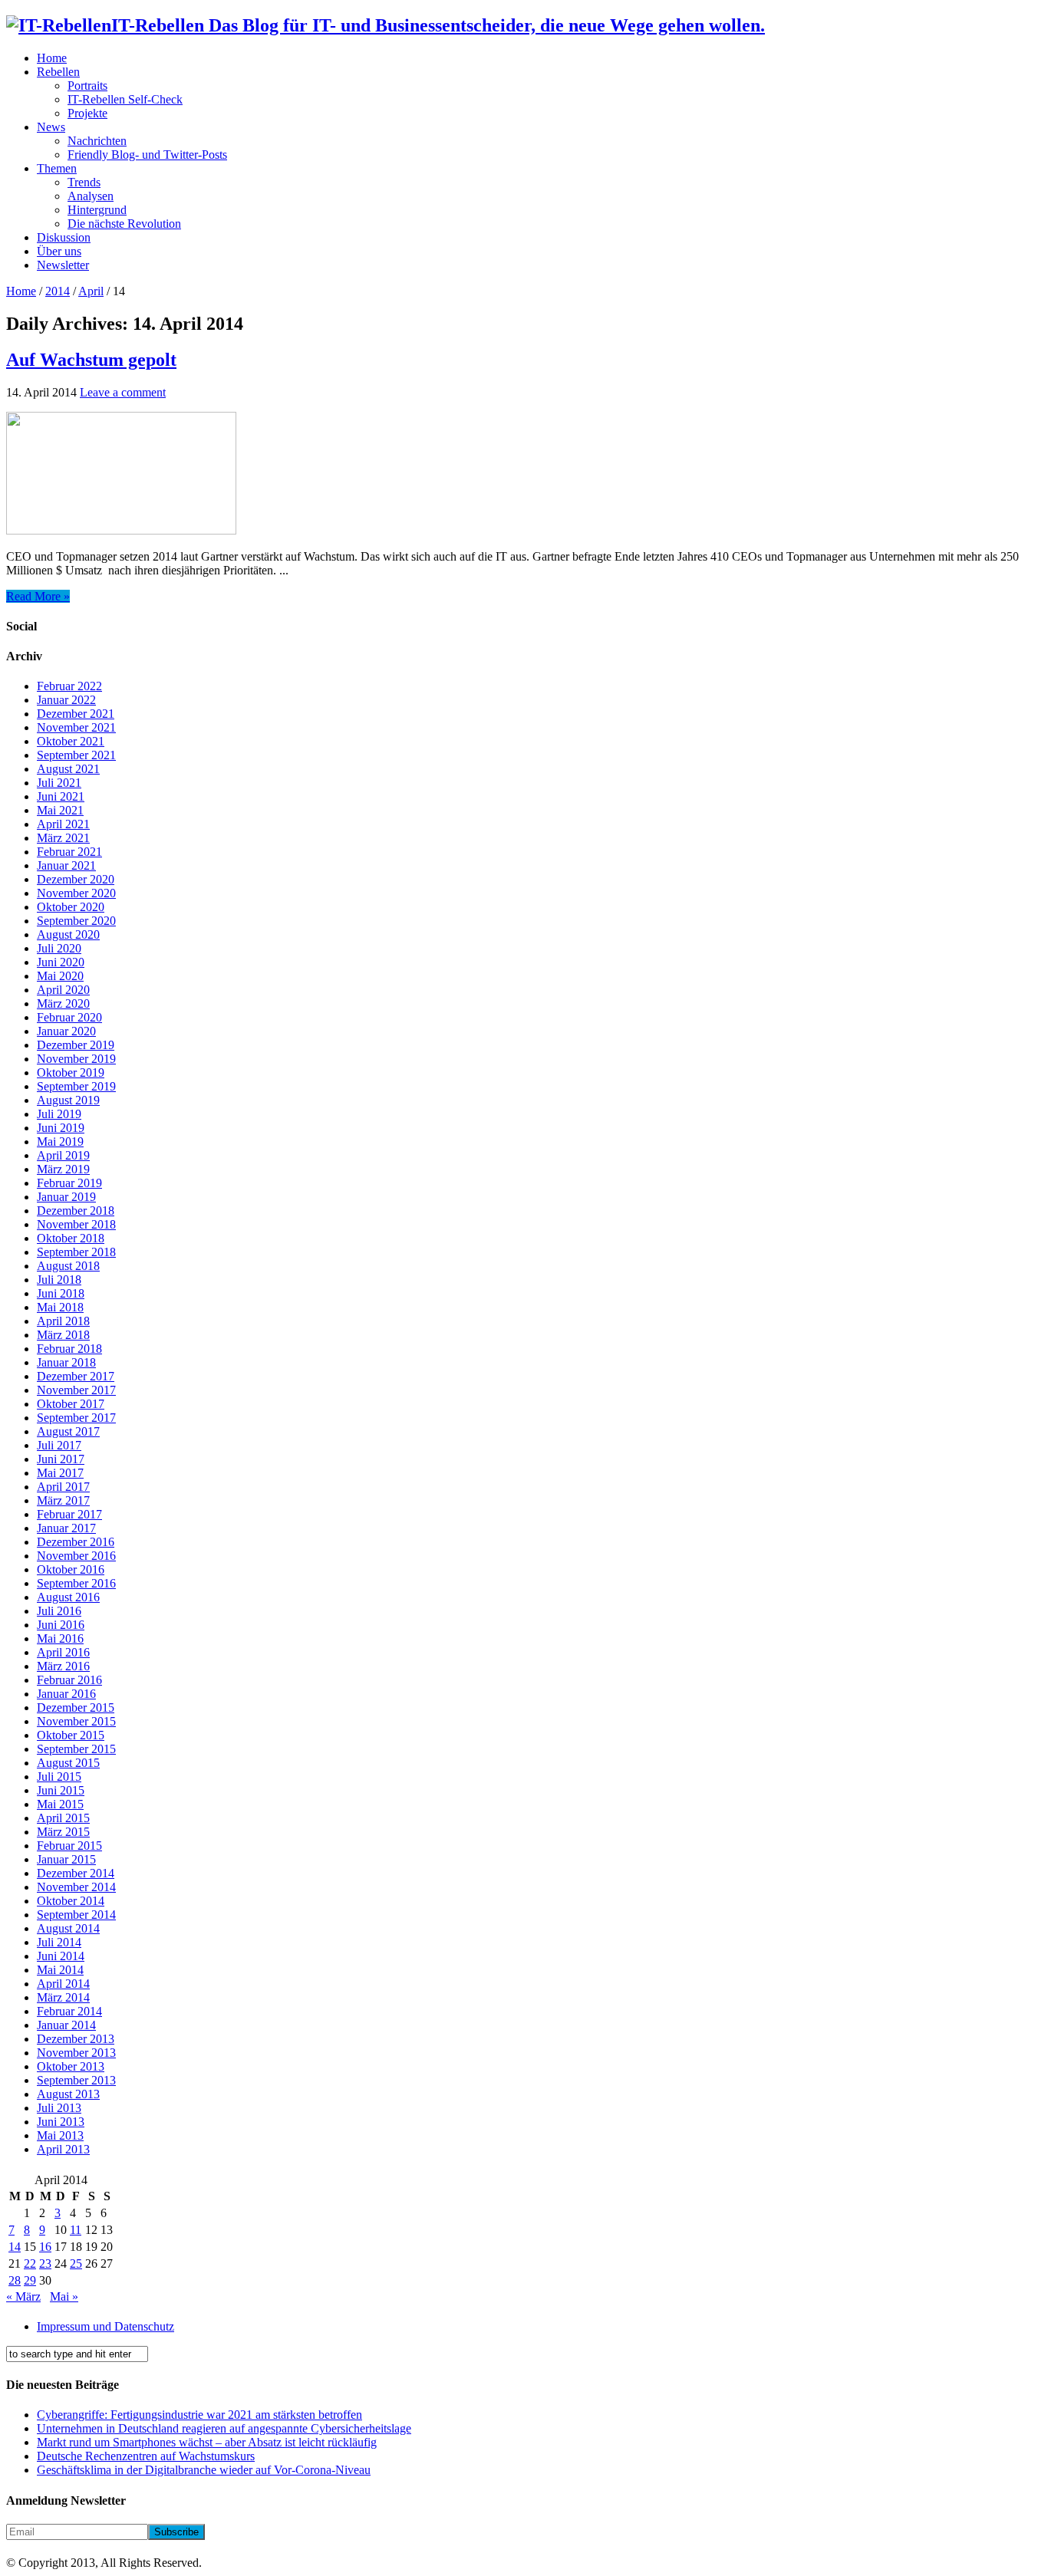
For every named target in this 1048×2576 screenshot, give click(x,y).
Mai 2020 (60, 976)
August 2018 (68, 1266)
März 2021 (63, 838)
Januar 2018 (66, 1362)
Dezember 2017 (76, 1376)
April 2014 (63, 1984)
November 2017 (76, 1390)
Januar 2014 (66, 2025)
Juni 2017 (61, 1459)
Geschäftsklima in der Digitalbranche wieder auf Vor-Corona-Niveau (204, 2470)
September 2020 (76, 921)
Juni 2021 (61, 796)
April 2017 (63, 1487)
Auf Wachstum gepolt (91, 360)
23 (45, 2263)
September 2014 (76, 1915)
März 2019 (63, 1169)
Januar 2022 (66, 700)
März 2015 (63, 1832)
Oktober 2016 (71, 1569)
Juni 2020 (61, 962)
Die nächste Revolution (124, 224)
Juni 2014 (61, 1956)
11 (76, 2230)
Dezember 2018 (76, 1211)
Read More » (38, 596)
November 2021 (76, 727)
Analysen (91, 196)
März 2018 (63, 1335)
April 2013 (63, 2149)
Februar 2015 (69, 1846)
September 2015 (76, 1749)
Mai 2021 (60, 810)
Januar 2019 (66, 1197)
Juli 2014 (59, 1942)
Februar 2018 (69, 1349)
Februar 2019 (69, 1183)
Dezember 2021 (76, 714)
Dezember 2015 (76, 1707)
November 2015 (76, 1721)
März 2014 (63, 1997)
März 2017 (63, 1500)
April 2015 (63, 1818)
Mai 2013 (60, 2135)
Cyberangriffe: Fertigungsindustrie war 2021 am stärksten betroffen (199, 2415)
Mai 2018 (60, 1307)
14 (15, 2247)
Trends (84, 182)
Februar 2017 (69, 1514)
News (51, 127)
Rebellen (58, 72)
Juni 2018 (61, 1293)
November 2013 (76, 2053)
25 (76, 2263)
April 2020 (63, 990)
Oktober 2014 (71, 1901)
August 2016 (68, 1597)
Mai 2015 (60, 1804)
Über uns (59, 251)
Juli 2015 (59, 1777)
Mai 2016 (60, 1638)
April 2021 (63, 824)
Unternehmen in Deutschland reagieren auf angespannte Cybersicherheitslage (224, 2428)
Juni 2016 (61, 1625)
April (91, 291)
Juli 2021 (59, 783)
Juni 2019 (61, 1128)
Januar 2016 (66, 1694)
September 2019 (76, 1086)
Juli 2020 (59, 948)
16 (45, 2247)
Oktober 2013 (71, 2066)
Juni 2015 (61, 1790)
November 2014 (76, 1887)
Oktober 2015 (71, 1735)
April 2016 (63, 1652)
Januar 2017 (66, 1528)
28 (15, 2280)
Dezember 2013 (76, 2039)
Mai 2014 (60, 1970)
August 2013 (68, 2094)
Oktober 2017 (71, 1404)
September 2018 (76, 1252)
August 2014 (68, 1928)
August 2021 (68, 769)
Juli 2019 (59, 1114)
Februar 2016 (69, 1680)
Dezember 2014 (76, 1873)
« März (23, 2296)
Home (52, 58)
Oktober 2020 (71, 907)
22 (30, 2263)
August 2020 (68, 934)
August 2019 (68, 1100)
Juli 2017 (59, 1445)
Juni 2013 (61, 2122)
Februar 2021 (69, 852)
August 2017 (68, 1431)
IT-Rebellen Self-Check (125, 99)
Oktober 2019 (71, 1073)
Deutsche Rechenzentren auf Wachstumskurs (146, 2456)
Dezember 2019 (76, 1045)
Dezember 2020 (76, 879)
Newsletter (63, 265)
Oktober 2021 (71, 741)
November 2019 (76, 1059)
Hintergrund (97, 210)
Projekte (87, 113)
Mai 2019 (60, 1142)
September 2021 (76, 755)
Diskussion (64, 237)
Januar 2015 (66, 1859)
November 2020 (76, 893)
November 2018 (76, 1224)
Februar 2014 (69, 2011)
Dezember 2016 (76, 1542)
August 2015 (68, 1763)
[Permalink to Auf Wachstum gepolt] (121, 530)
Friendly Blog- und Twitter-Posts (147, 155)
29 (30, 2280)
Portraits (87, 86)
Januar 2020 (66, 1031)
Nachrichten (97, 141)
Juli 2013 (59, 2108)
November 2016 (76, 1556)
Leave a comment (123, 392)
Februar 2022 (69, 686)
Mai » (64, 2296)
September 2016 (76, 1583)
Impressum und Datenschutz (105, 2326)
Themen (57, 168)
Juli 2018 (59, 1280)
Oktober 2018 (71, 1238)
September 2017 (76, 1418)
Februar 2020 (69, 1017)
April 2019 (63, 1155)
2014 (58, 291)
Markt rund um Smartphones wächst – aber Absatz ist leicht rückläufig (207, 2442)
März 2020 (63, 1003)
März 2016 (63, 1666)
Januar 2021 (66, 865)
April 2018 (63, 1321)
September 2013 (76, 2080)
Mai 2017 (60, 1473)
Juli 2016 (59, 1611)
